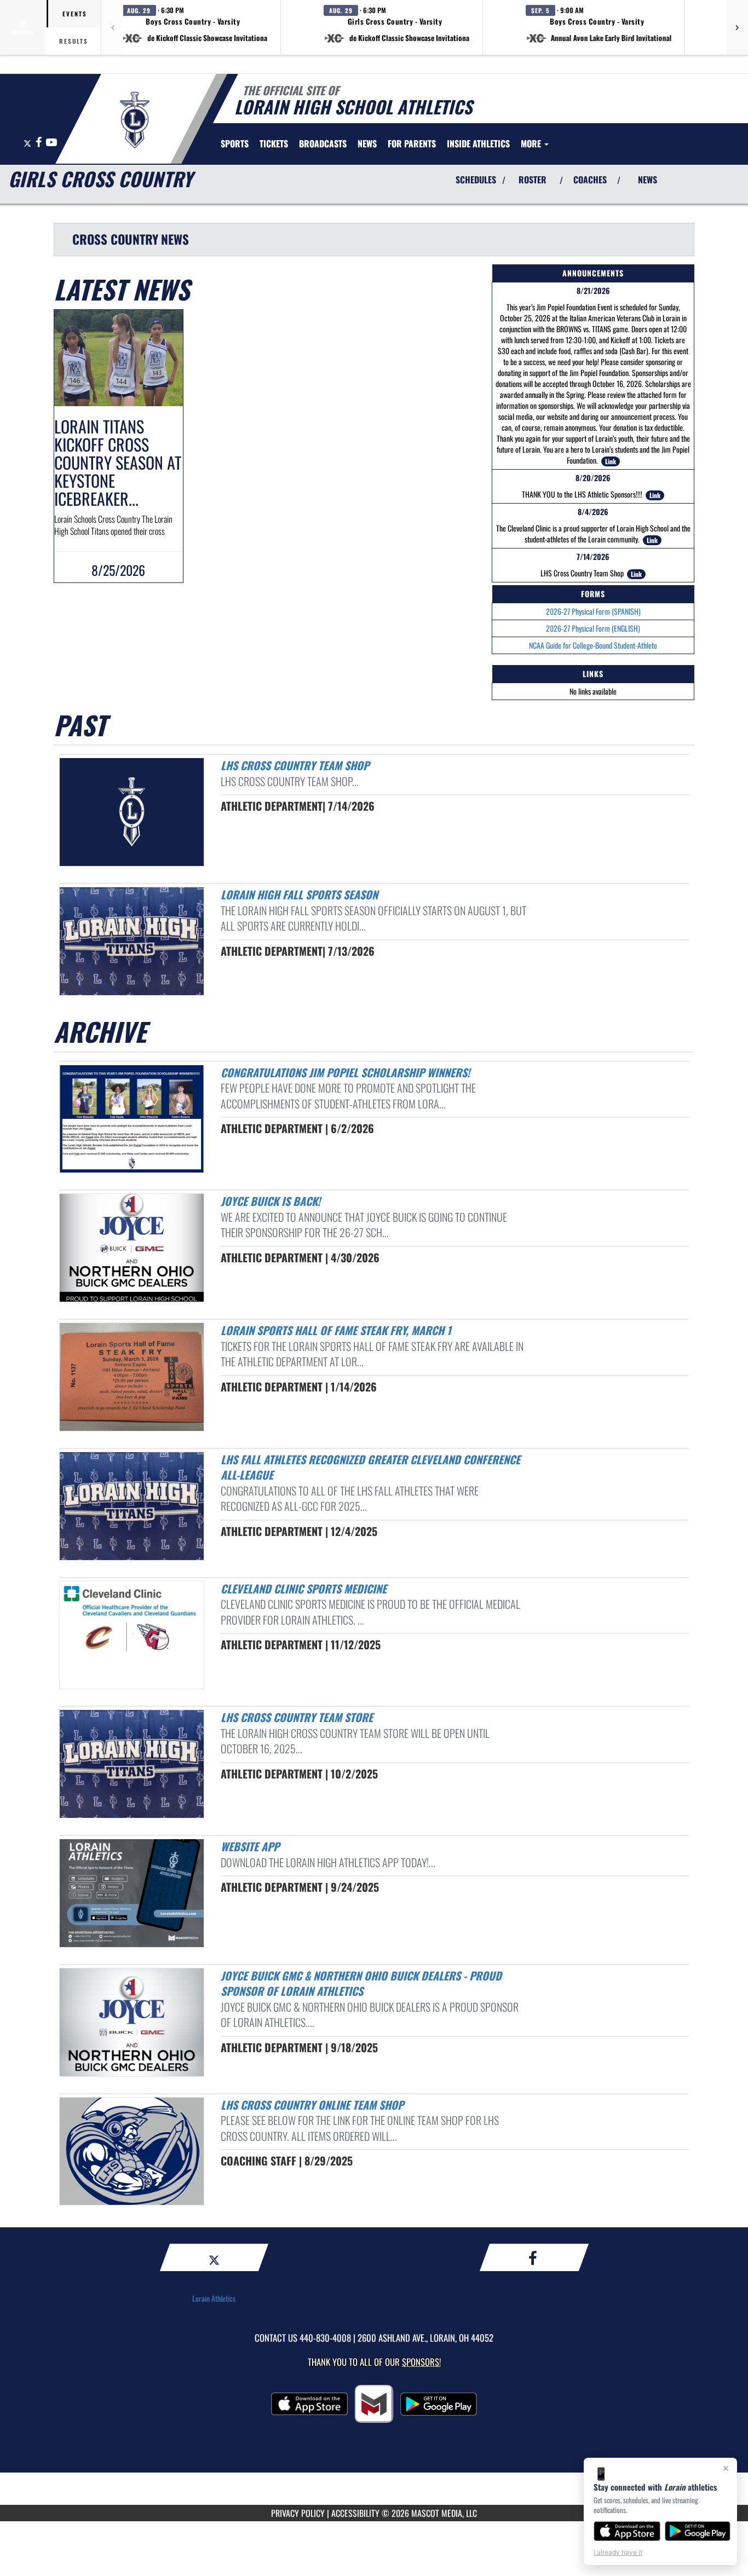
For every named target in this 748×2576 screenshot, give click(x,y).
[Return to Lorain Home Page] (135, 120)
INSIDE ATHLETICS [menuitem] (478, 143)
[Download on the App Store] (627, 2531)
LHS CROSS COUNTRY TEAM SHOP (295, 765)
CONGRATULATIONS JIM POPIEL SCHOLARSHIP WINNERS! (345, 1072)
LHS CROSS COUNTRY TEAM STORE (297, 1717)
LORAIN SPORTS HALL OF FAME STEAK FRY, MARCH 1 (336, 1330)
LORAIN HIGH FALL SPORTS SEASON (299, 894)
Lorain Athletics (214, 2298)
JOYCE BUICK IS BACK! (271, 1201)
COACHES (590, 180)
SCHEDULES (476, 180)
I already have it (618, 2552)
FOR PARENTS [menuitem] (412, 143)
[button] (195, 27)
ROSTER (533, 180)
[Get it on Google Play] (698, 2531)
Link (611, 461)
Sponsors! (421, 2362)
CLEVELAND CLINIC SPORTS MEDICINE (304, 1589)
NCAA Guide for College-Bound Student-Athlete (593, 645)
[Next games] (737, 27)
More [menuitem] (532, 143)
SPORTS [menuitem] (235, 143)
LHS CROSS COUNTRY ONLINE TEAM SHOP (312, 2105)
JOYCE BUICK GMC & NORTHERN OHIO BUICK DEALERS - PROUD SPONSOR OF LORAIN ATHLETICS (361, 1983)
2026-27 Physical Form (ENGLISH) (593, 628)
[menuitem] (274, 143)
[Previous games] (112, 27)
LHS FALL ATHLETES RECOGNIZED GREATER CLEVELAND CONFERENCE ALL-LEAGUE (370, 1467)
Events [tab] (75, 14)
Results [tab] (74, 41)
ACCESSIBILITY (355, 2513)
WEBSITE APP (250, 1846)
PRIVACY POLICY (298, 2513)
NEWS (648, 180)
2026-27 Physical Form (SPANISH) (593, 611)
